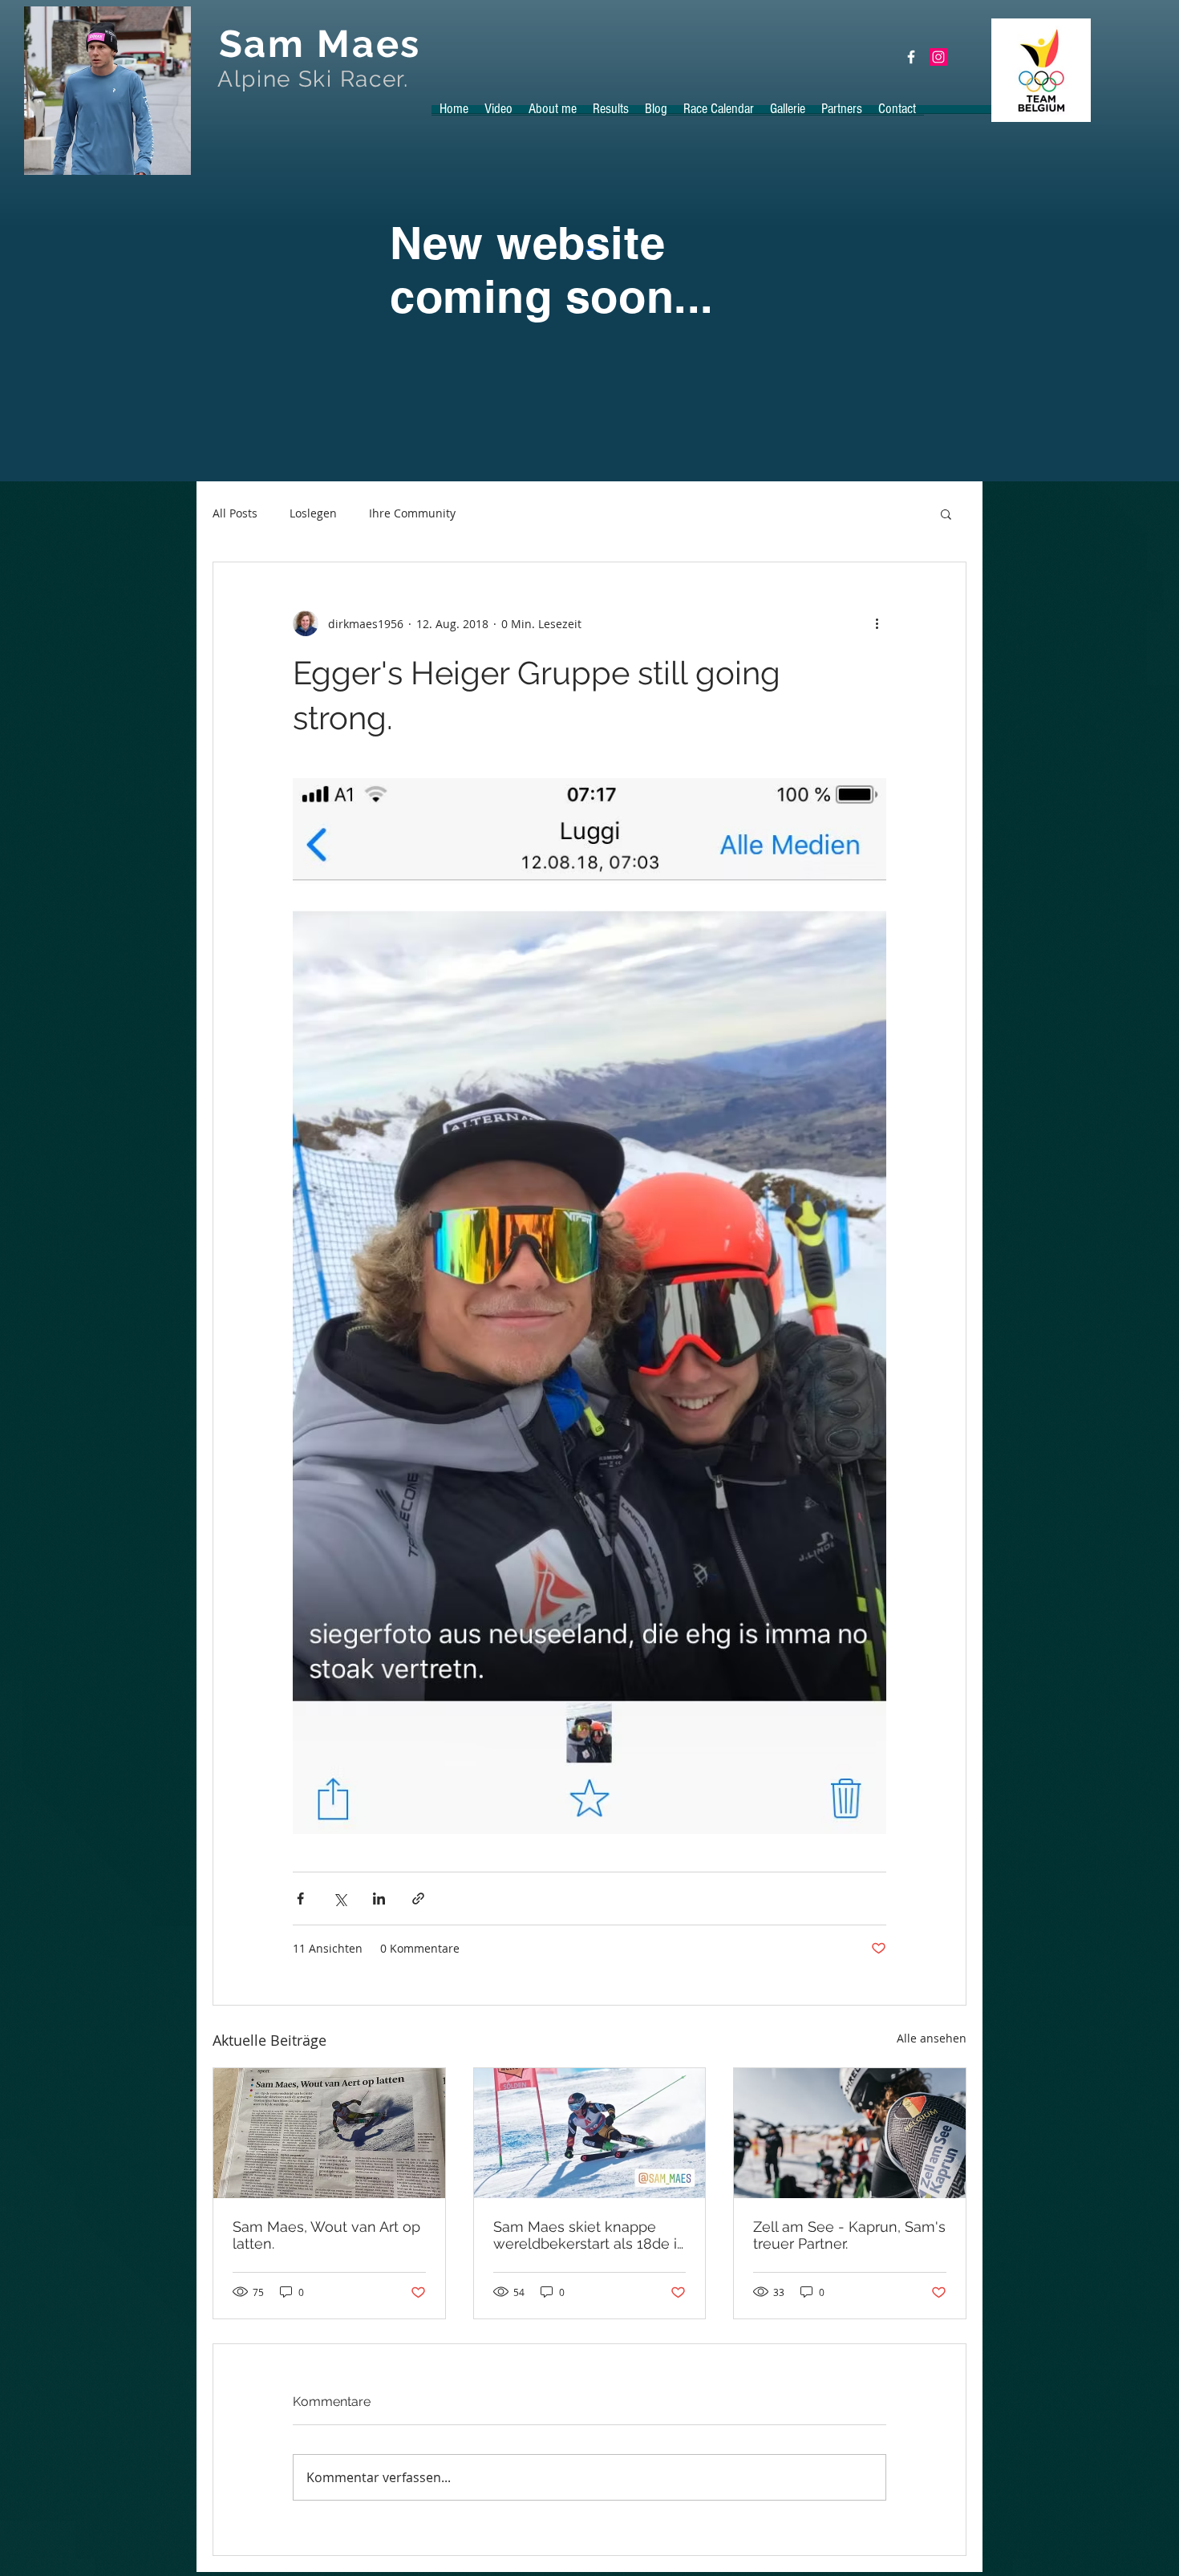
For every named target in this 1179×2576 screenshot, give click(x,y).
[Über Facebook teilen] (300, 1899)
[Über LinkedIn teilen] (379, 1899)
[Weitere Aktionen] (877, 623)
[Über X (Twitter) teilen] (340, 1899)
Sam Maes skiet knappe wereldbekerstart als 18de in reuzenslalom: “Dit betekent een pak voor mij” (589, 2235)
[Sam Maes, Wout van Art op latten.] (329, 2133)
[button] (946, 513)
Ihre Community (412, 513)
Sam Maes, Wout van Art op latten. (326, 2235)
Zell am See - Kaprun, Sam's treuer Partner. (849, 2235)
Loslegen (313, 513)
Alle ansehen (932, 2038)
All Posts (235, 513)
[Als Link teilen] (418, 1899)
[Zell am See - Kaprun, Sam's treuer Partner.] (850, 2133)
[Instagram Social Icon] (938, 57)
